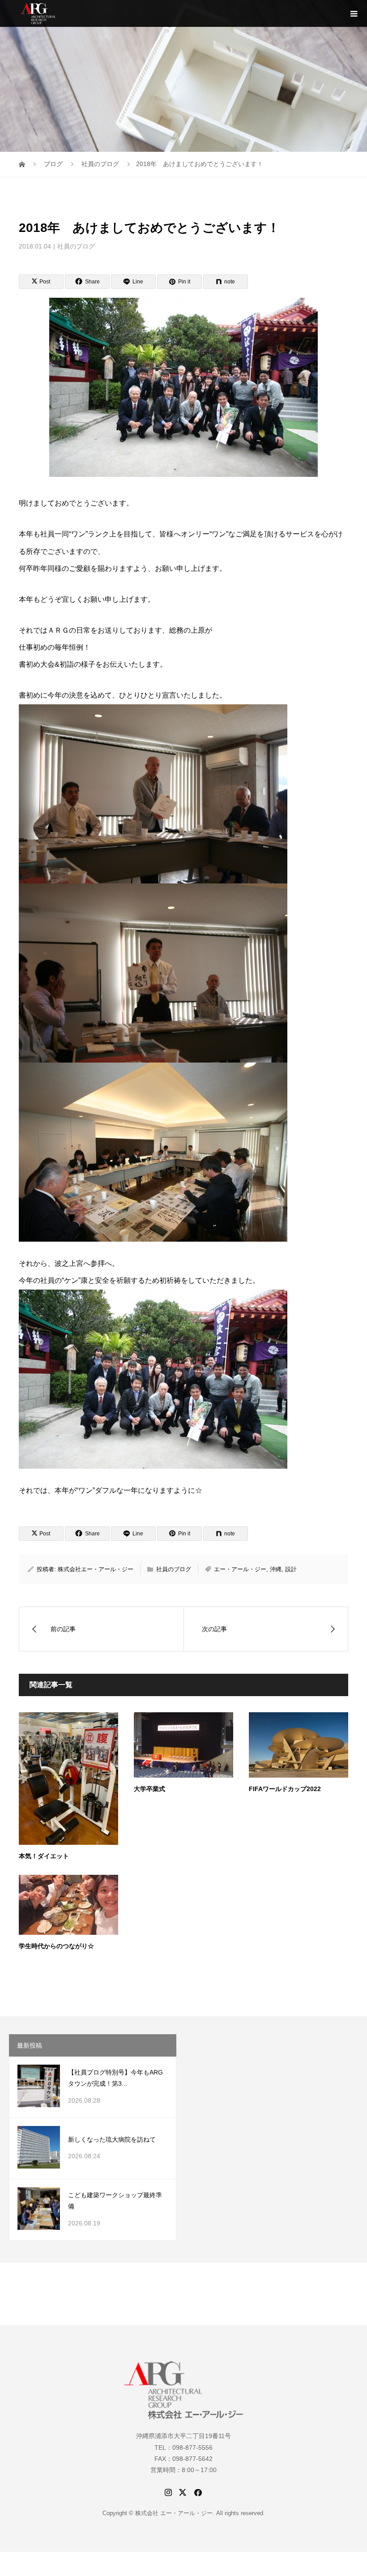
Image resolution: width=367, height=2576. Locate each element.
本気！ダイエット (44, 1856)
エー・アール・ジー (240, 1569)
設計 (291, 1569)
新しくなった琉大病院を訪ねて (112, 2139)
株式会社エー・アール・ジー (96, 1569)
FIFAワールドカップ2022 (285, 1789)
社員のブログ (76, 246)
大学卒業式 (149, 1789)
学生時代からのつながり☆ (56, 1946)
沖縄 (276, 1569)
